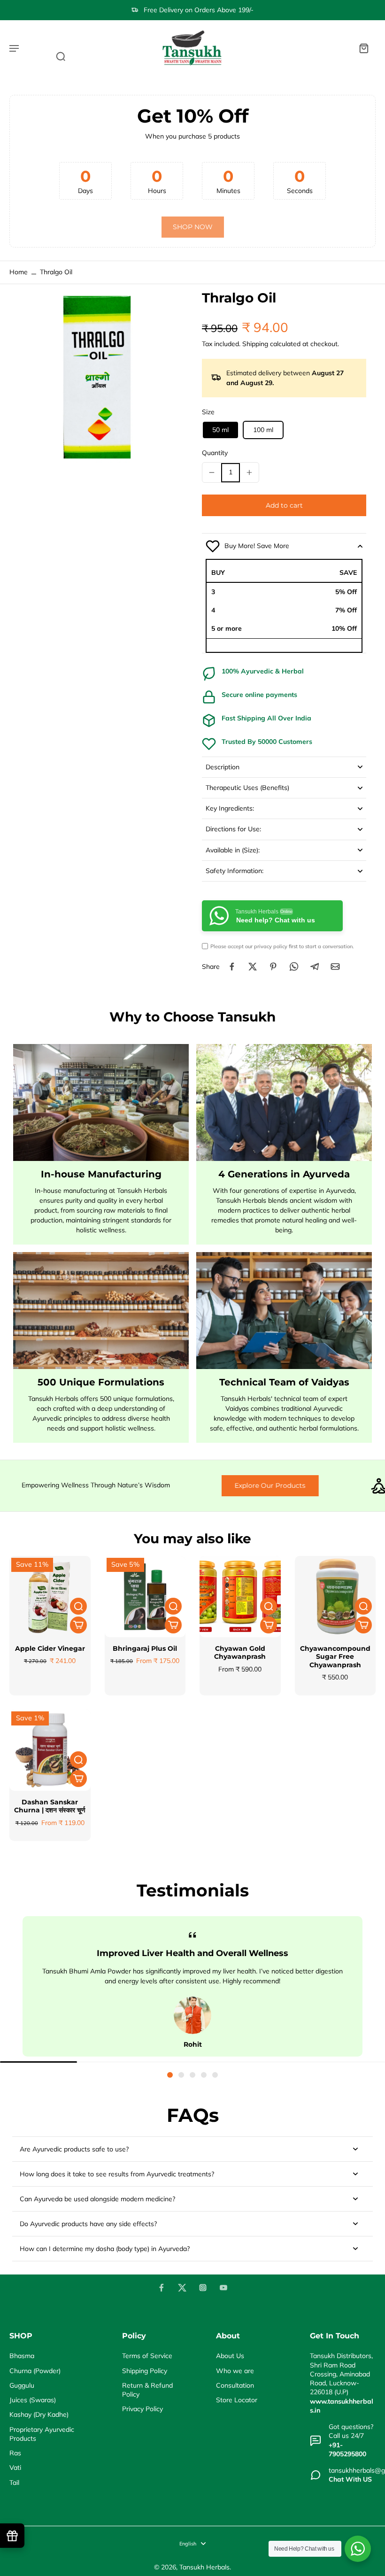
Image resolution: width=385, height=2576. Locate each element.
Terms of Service (147, 2356)
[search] (61, 56)
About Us (230, 2356)
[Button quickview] (78, 1606)
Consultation (235, 2385)
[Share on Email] (335, 967)
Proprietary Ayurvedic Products (42, 2434)
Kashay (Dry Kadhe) (39, 2414)
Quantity (215, 453)
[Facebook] (162, 2288)
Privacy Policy (142, 2409)
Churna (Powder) (35, 2371)
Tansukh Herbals (204, 2567)
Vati (15, 2468)
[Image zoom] (96, 377)
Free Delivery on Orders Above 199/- (199, 10)
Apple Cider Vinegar (50, 1648)
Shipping (256, 344)
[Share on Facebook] (232, 967)
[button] (284, 505)
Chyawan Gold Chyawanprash (240, 1653)
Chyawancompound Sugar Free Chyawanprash (335, 1657)
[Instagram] (203, 2288)
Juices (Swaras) (33, 2400)
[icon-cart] (363, 48)
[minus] (212, 472)
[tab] (170, 2075)
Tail (14, 2483)
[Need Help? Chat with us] (358, 2549)
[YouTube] (223, 2288)
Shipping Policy (145, 2371)
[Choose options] (78, 1625)
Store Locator (237, 2400)
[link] (193, 227)
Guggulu (22, 2385)
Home (19, 272)
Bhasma (22, 2356)
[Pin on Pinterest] (273, 967)
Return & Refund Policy (147, 2390)
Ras (15, 2453)
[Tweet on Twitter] (253, 967)
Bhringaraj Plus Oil (145, 1648)
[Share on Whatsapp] (294, 967)
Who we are (235, 2371)
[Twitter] (182, 2288)
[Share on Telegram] (315, 967)
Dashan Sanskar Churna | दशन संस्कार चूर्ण (50, 1806)
